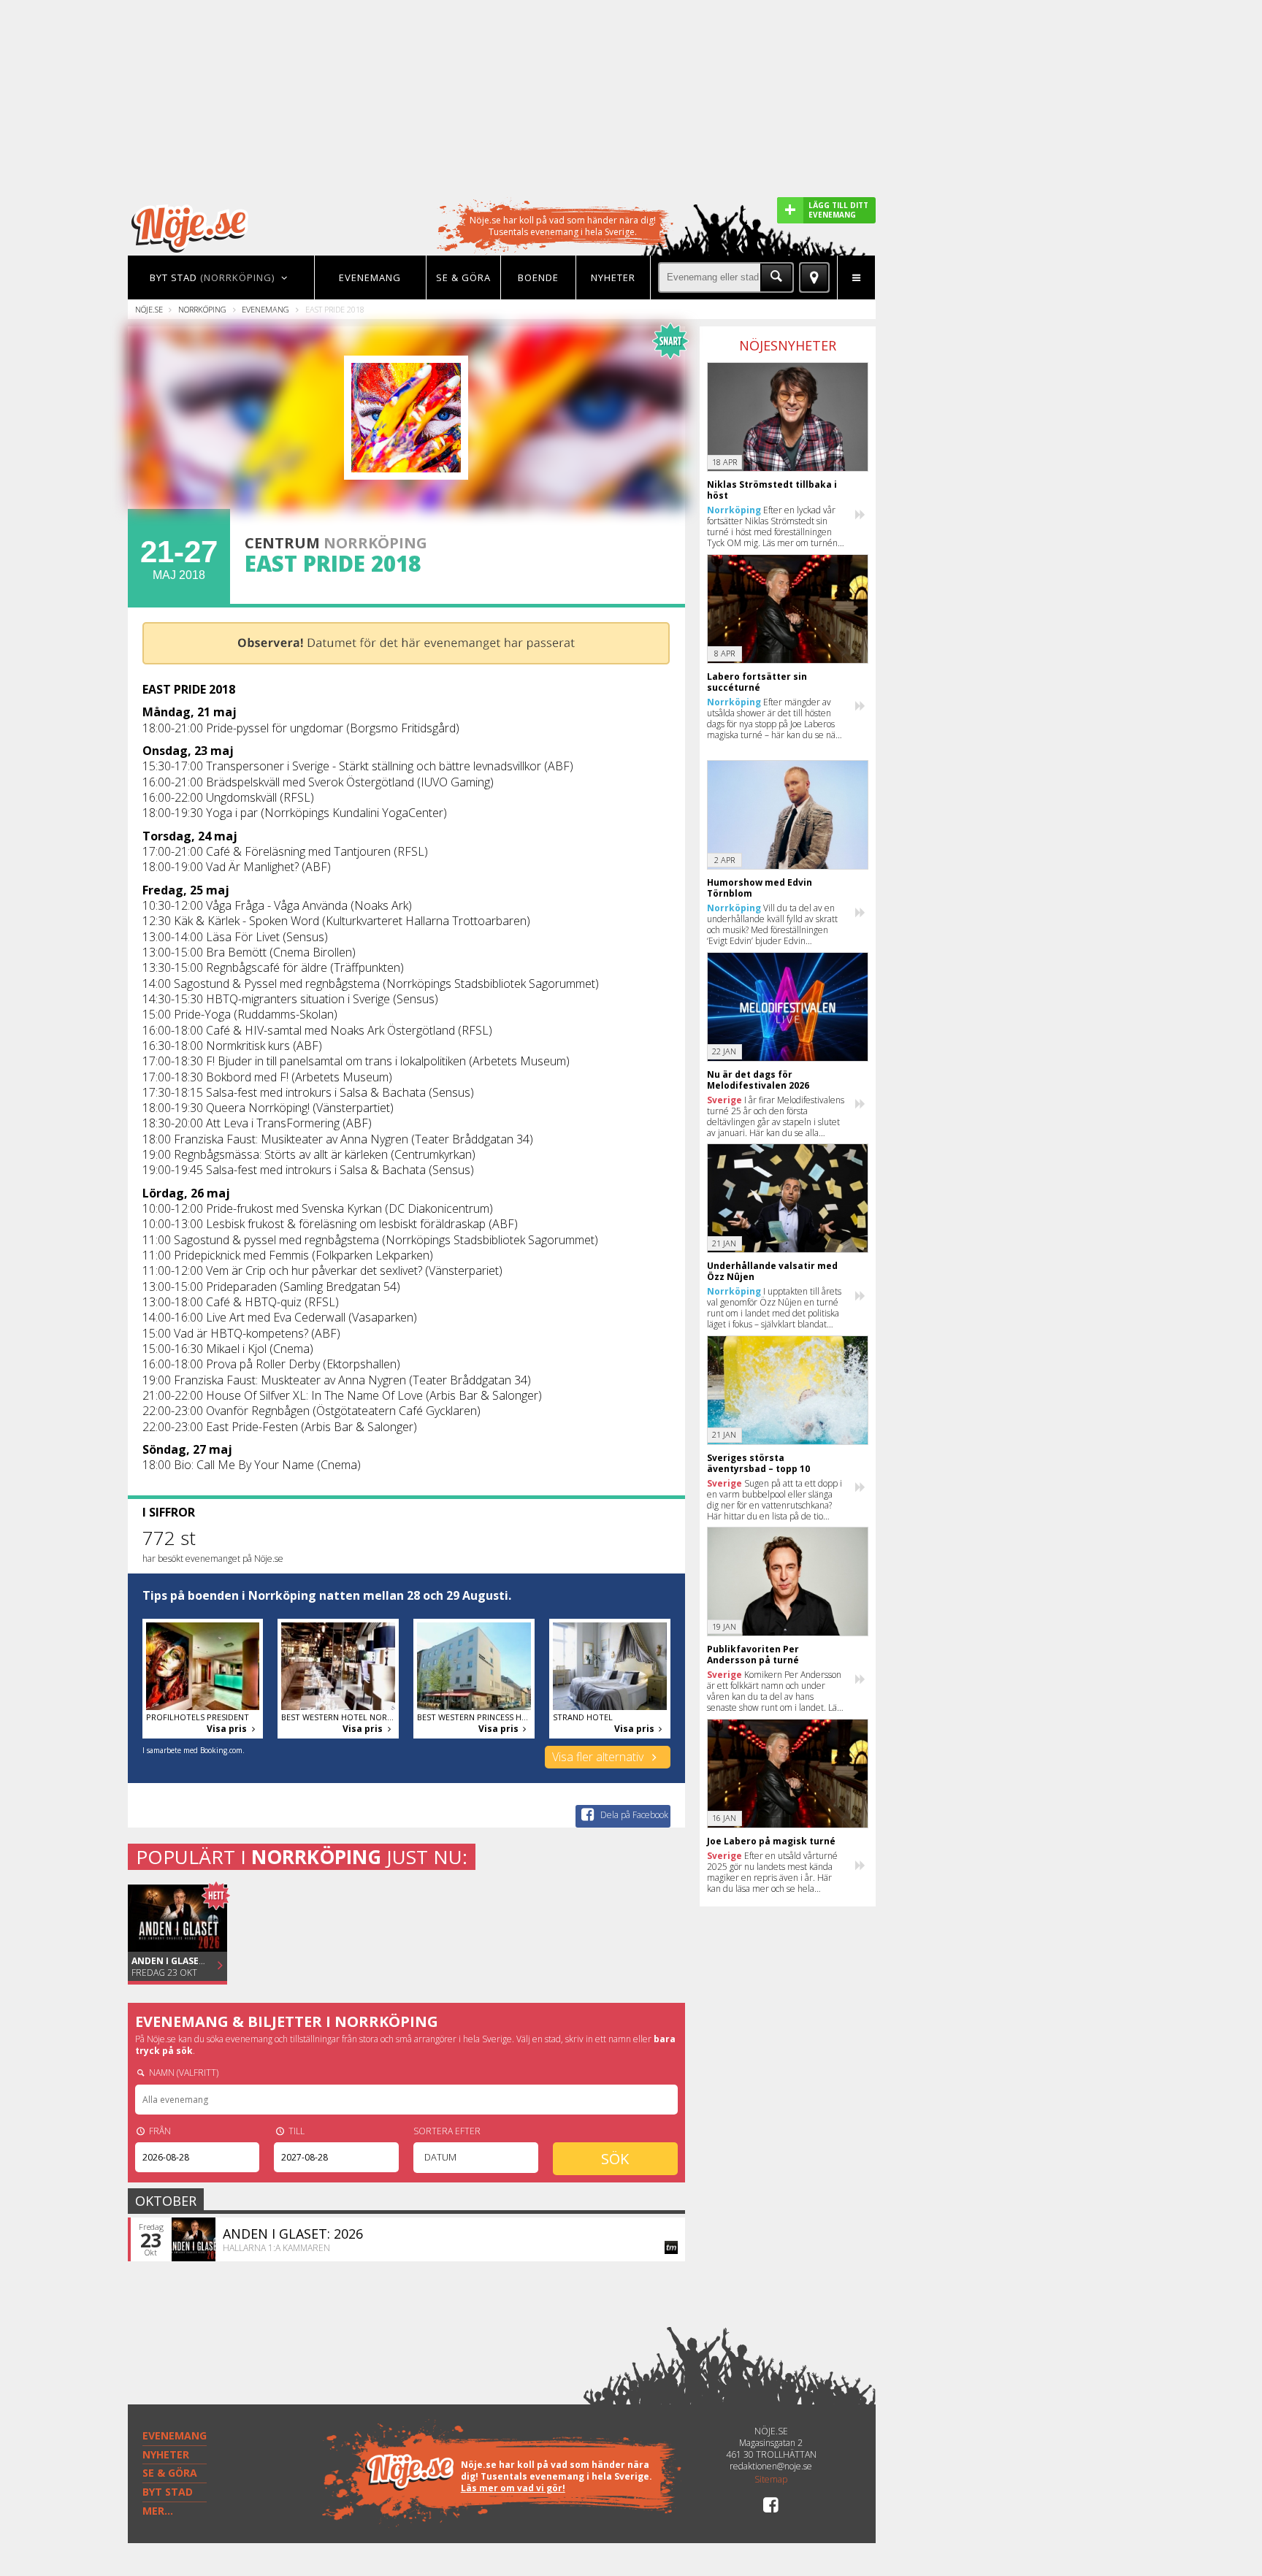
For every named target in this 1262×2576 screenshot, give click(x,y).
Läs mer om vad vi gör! (513, 2488)
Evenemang (265, 309)
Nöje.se (149, 309)
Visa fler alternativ (599, 1757)
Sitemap (771, 2480)
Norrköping (202, 309)
